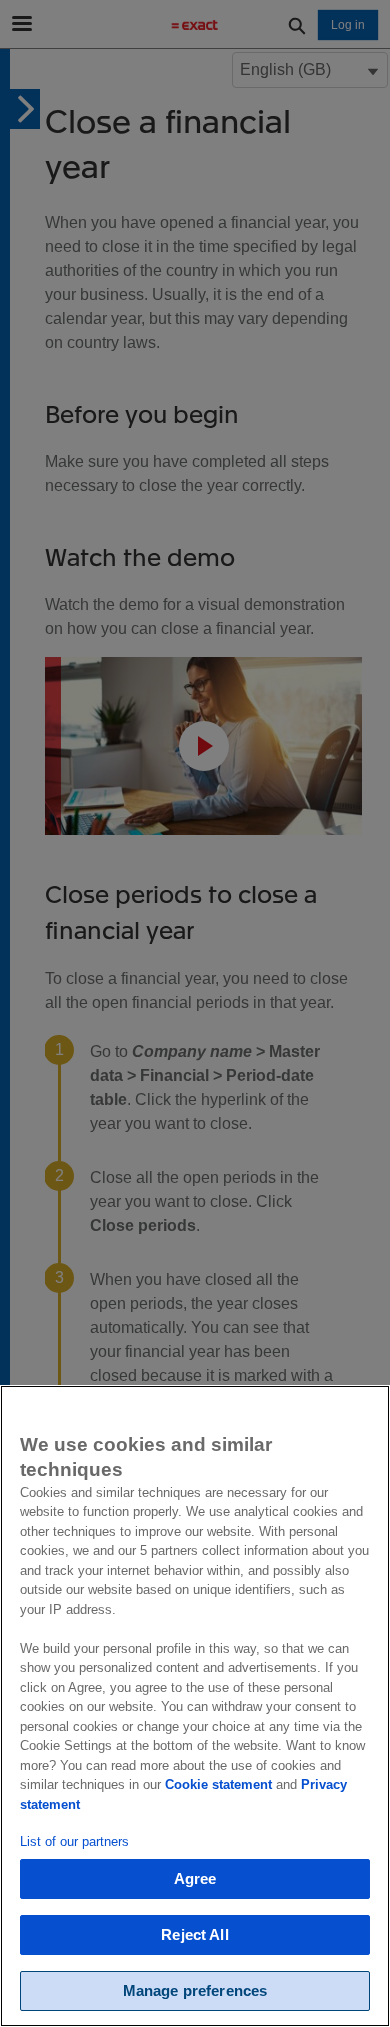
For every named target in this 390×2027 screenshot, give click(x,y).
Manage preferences (195, 1990)
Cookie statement (218, 1784)
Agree (195, 1878)
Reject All (195, 1934)
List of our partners (74, 1841)
